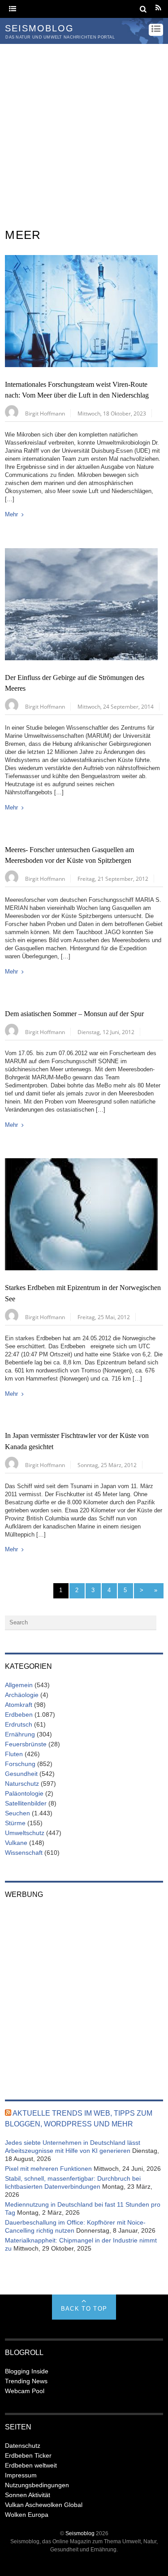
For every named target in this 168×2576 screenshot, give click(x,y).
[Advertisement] (84, 132)
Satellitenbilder (26, 1803)
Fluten (14, 1754)
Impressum (21, 2475)
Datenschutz (23, 2446)
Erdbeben (19, 1714)
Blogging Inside (27, 2371)
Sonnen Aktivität (28, 2495)
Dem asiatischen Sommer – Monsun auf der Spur (74, 1014)
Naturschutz (22, 1784)
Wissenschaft (24, 1853)
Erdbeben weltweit (31, 2465)
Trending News (26, 2381)
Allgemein (19, 1685)
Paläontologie (24, 1793)
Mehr (11, 514)
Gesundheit (21, 1774)
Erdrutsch (19, 1724)
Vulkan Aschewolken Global (44, 2505)
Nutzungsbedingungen (37, 2485)
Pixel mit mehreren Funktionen (48, 2169)
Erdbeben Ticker (28, 2455)
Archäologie (22, 1695)
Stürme (15, 1823)
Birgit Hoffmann (45, 413)
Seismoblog (80, 2533)
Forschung (20, 1764)
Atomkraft (19, 1705)
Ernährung (20, 1734)
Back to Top (84, 2309)
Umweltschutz (25, 1833)
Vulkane (16, 1843)
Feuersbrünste (26, 1744)
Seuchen (17, 1813)
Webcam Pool (25, 2391)
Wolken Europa (27, 2515)
